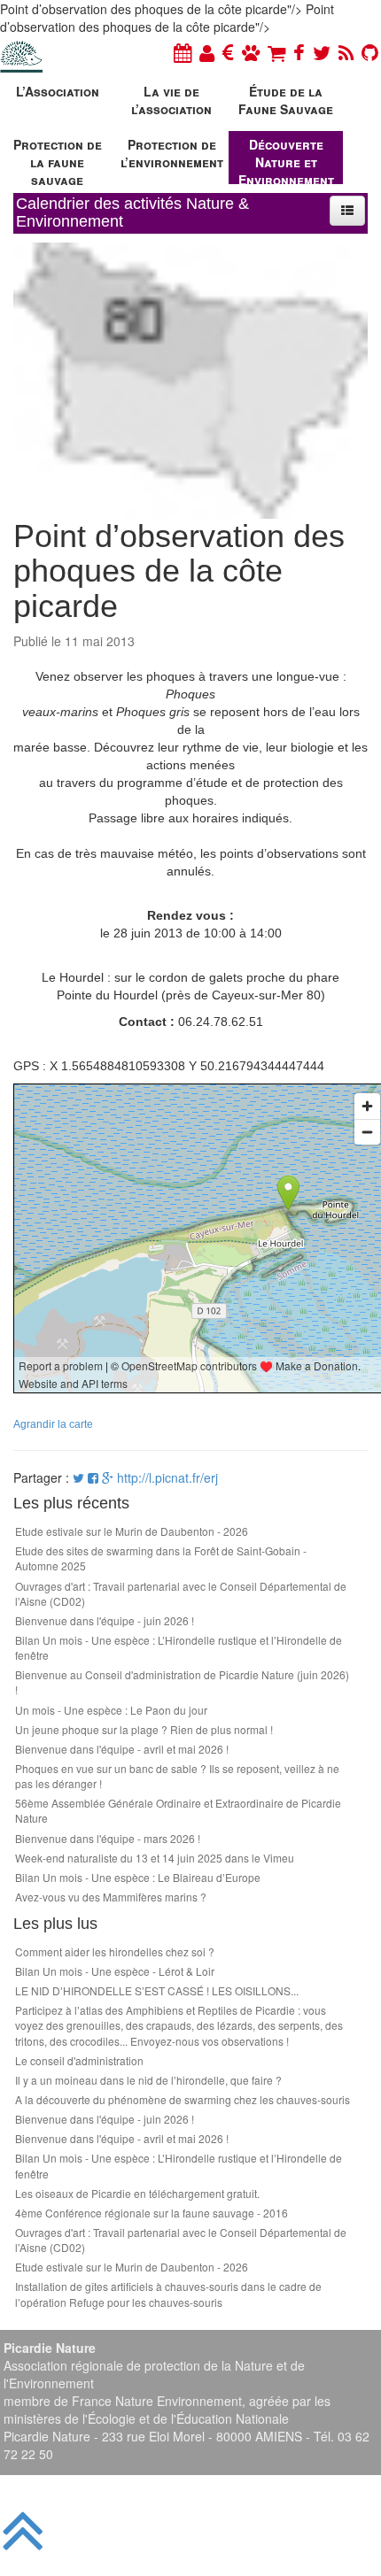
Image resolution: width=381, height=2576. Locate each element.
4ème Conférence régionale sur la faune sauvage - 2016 (152, 2213)
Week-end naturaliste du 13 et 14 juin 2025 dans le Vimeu (155, 1858)
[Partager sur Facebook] (93, 1477)
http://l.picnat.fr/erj (167, 1477)
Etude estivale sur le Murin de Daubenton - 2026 (132, 1531)
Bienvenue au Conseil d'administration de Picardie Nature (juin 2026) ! (182, 1682)
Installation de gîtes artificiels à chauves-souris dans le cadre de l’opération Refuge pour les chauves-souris (168, 2294)
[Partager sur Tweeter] (80, 1477)
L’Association (58, 91)
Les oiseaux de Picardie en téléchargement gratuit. (137, 2193)
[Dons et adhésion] (228, 52)
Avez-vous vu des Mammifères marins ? (111, 1897)
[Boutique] (276, 52)
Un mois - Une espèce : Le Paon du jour (111, 1710)
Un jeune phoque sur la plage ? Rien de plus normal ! (144, 1729)
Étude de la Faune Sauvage (286, 100)
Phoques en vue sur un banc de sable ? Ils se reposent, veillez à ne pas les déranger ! (177, 1776)
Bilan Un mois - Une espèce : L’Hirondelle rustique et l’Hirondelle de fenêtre (179, 1647)
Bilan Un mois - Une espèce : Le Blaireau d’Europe (138, 1877)
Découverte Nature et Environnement (286, 160)
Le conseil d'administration (79, 2060)
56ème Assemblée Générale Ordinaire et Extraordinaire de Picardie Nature (178, 1810)
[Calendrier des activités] (183, 52)
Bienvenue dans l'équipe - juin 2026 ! (105, 1620)
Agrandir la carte (53, 1424)
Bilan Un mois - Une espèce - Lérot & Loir (115, 1971)
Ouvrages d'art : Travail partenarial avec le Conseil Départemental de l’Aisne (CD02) (181, 1593)
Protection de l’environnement (172, 153)
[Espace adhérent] (207, 52)
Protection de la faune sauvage (58, 160)
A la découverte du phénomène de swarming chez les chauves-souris (183, 2099)
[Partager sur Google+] (108, 1477)
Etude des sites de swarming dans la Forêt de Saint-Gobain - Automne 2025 (161, 1558)
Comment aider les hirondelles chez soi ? (115, 1951)
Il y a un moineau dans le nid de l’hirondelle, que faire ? (148, 2080)
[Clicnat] (251, 52)
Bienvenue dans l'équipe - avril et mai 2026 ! (122, 1749)
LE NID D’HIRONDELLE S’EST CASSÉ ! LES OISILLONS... (157, 1990)
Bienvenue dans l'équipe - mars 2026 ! (108, 1838)
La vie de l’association (171, 100)
